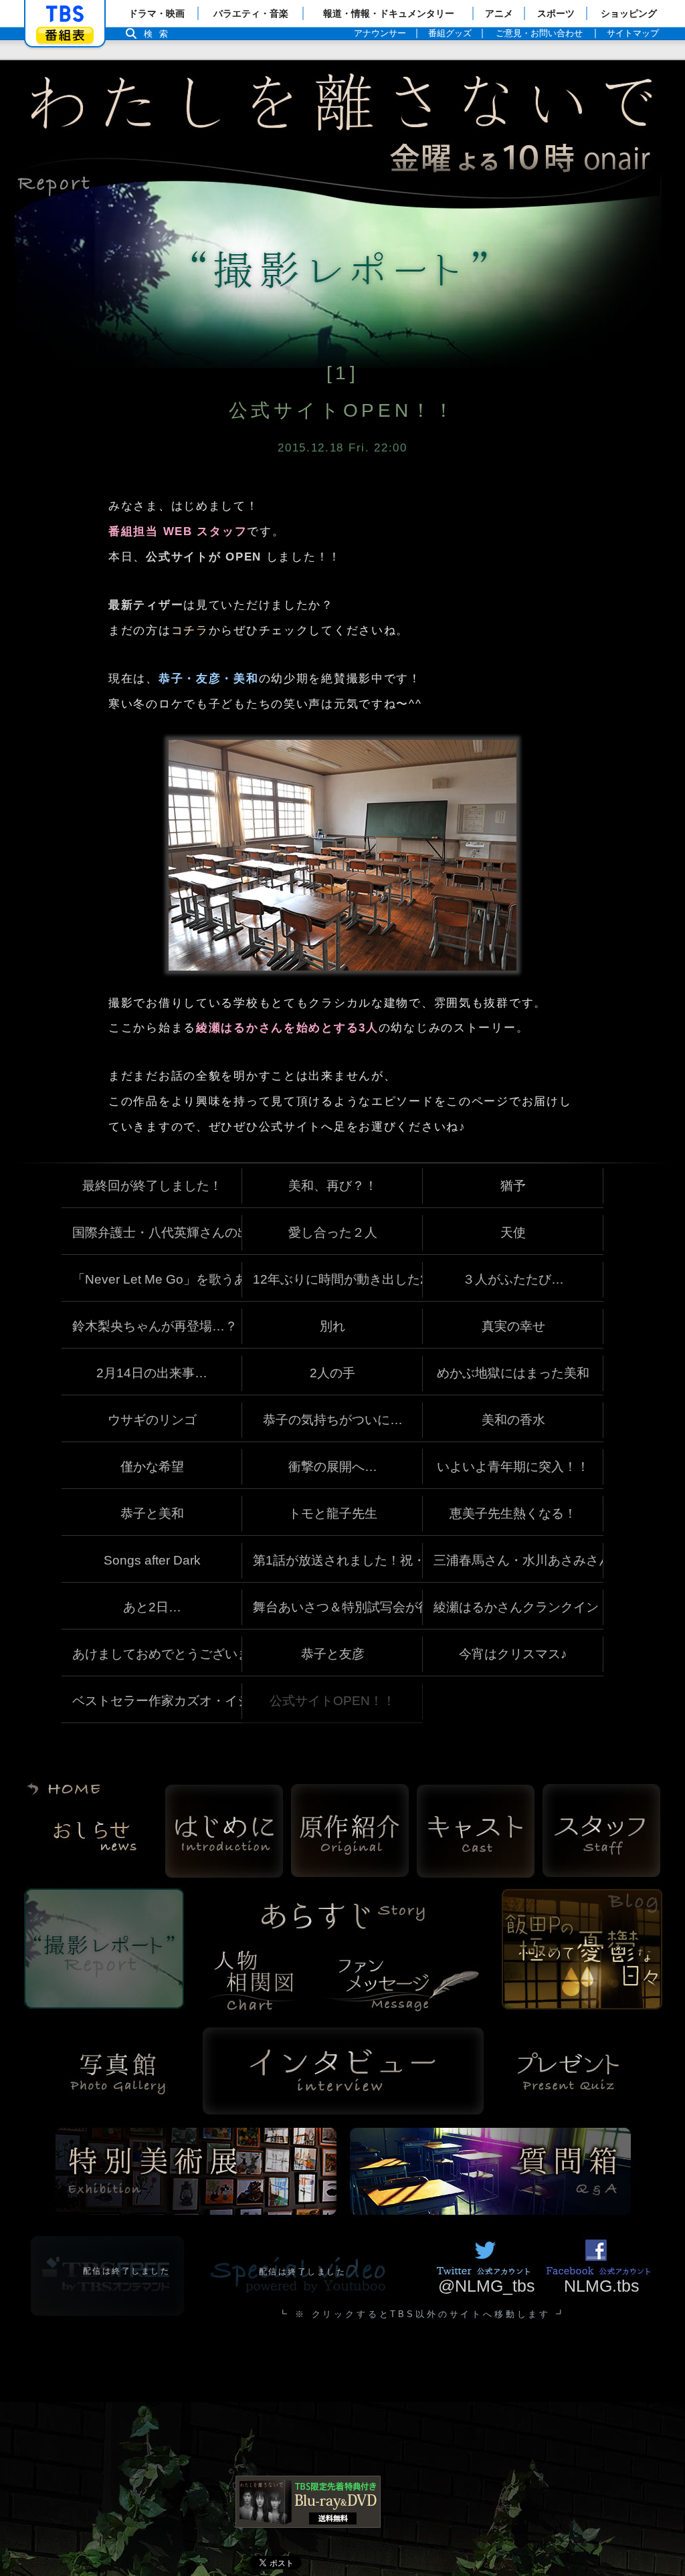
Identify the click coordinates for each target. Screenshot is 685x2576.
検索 (159, 34)
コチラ (190, 630)
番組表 (65, 35)
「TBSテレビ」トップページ (65, 14)
